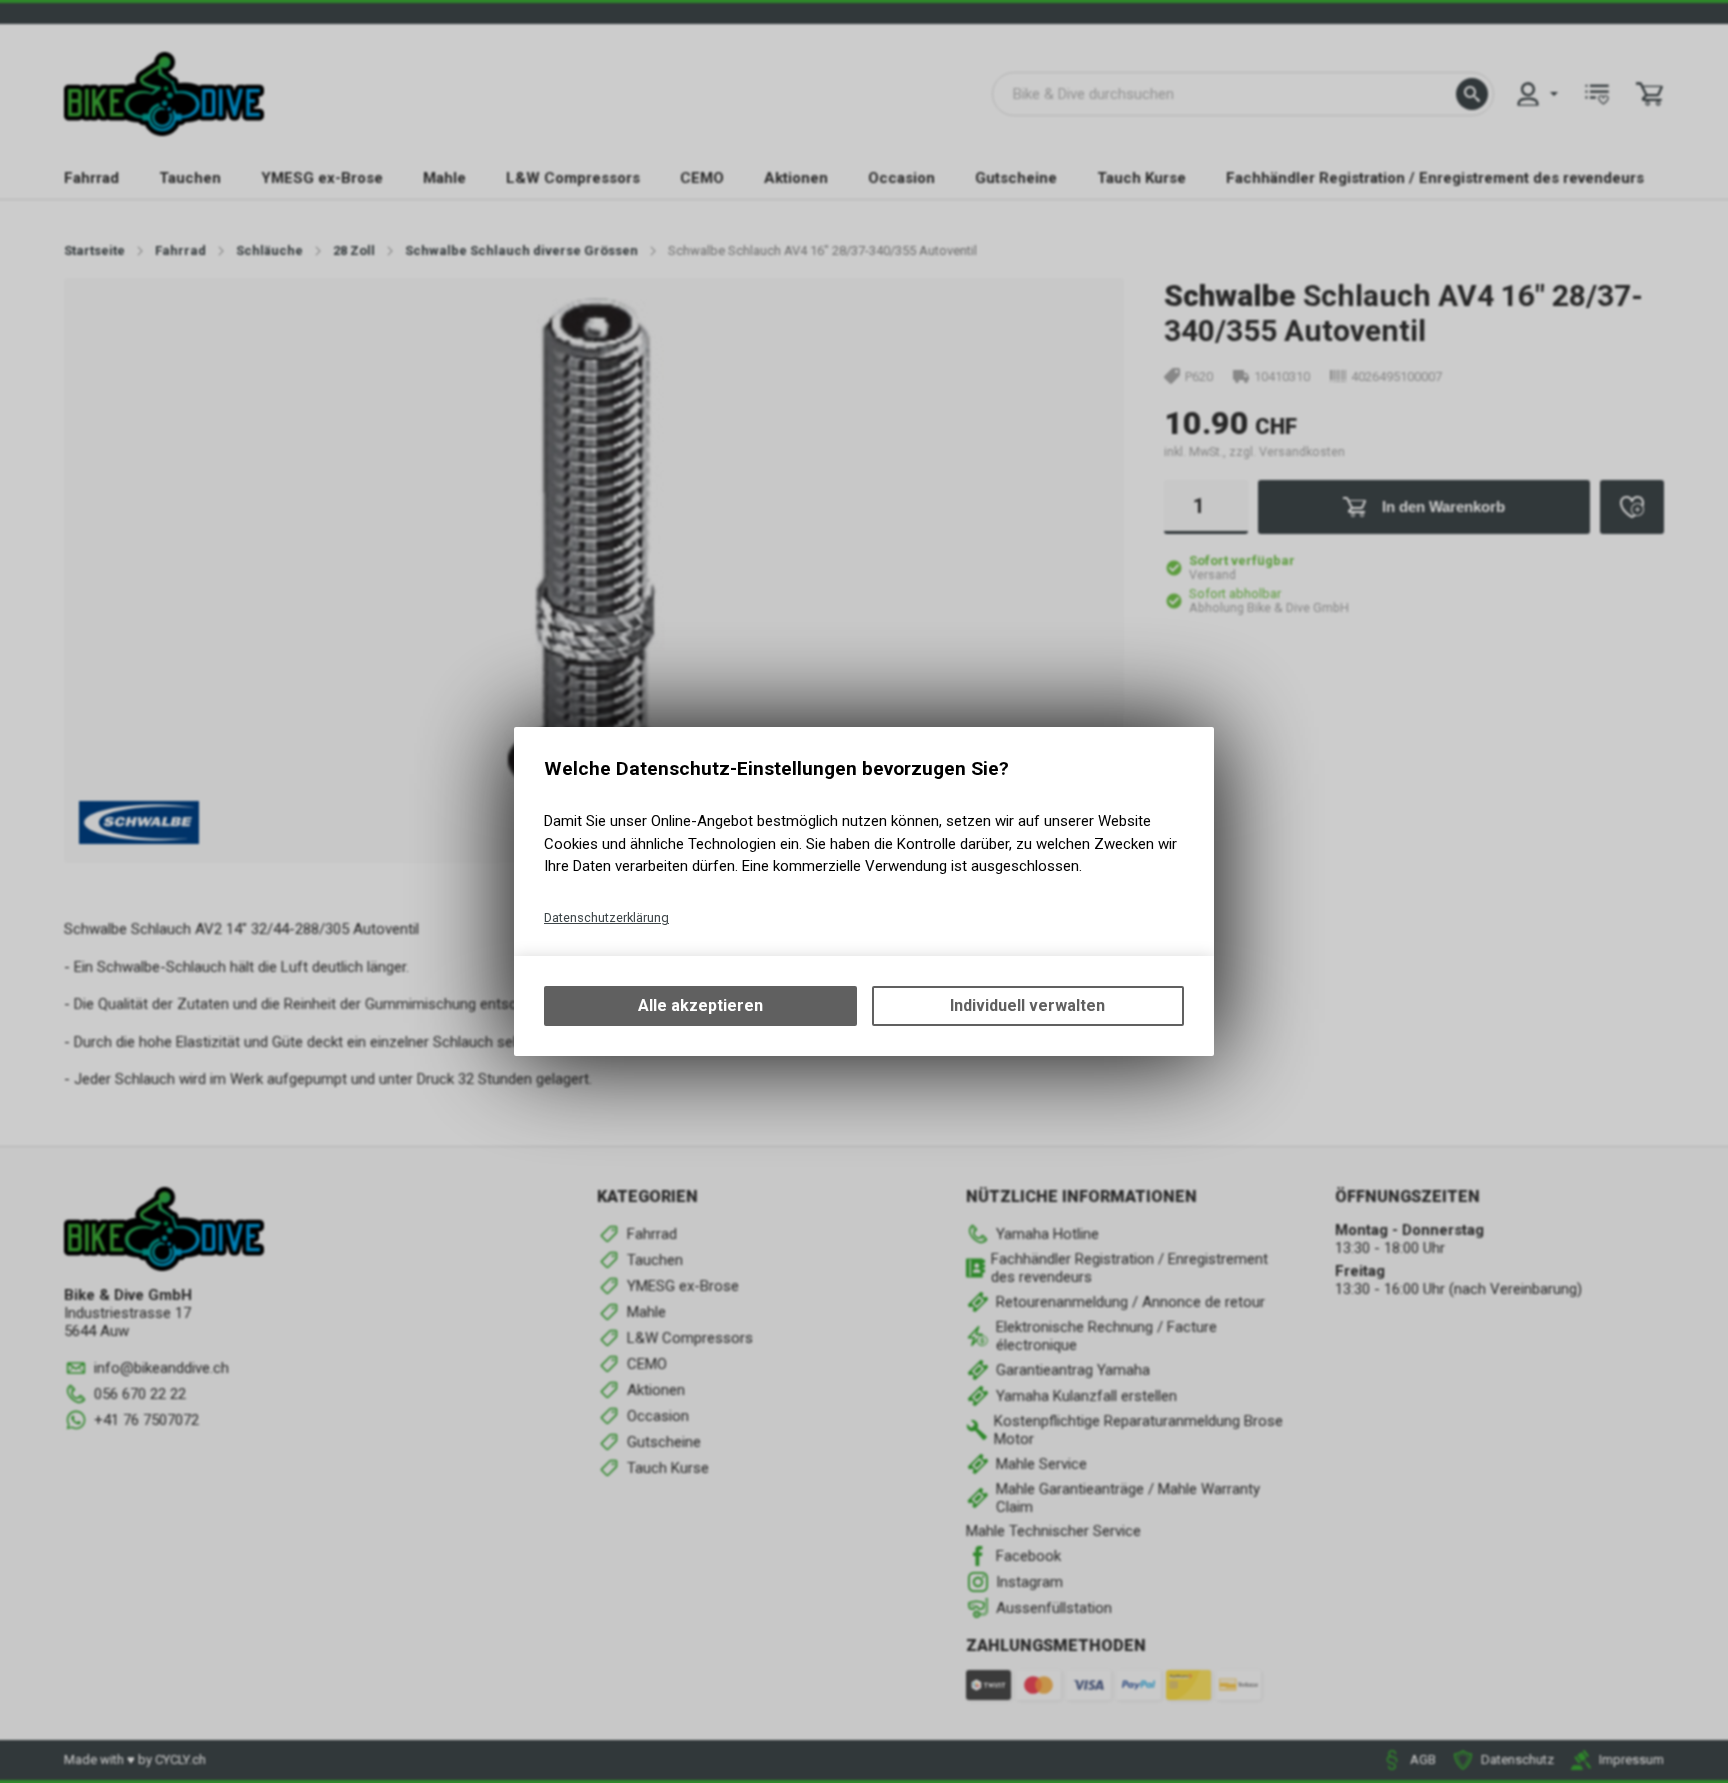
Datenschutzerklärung (606, 917)
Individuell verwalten (1027, 1005)
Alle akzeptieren (700, 1005)
